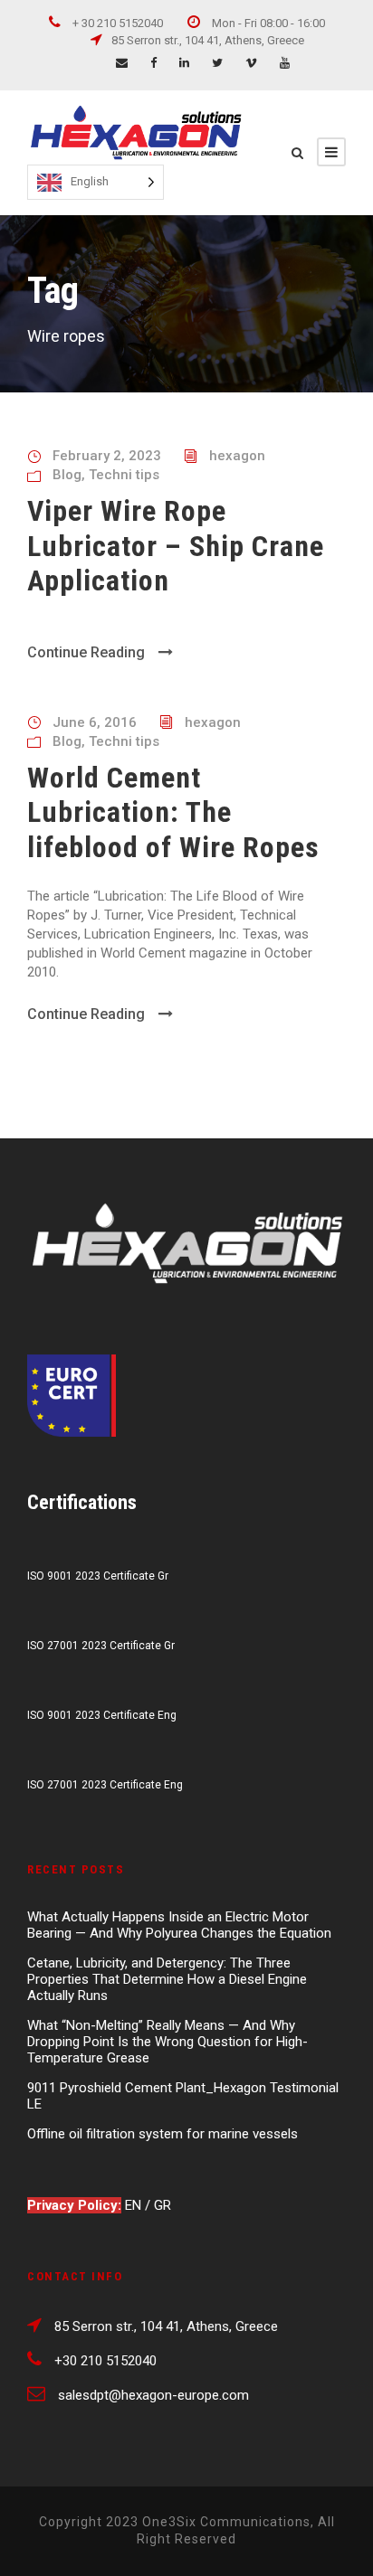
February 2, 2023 (107, 456)
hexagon (237, 456)
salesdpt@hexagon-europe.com (153, 2395)
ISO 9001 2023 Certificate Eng (102, 1715)
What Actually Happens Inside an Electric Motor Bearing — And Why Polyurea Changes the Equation (179, 1925)
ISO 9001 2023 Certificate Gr (98, 1576)
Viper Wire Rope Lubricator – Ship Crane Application (176, 546)
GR (163, 2205)
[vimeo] (251, 63)
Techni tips (124, 475)
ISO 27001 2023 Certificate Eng (105, 1785)
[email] (122, 63)
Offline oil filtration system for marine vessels (163, 2134)
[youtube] (285, 63)
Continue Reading (86, 652)
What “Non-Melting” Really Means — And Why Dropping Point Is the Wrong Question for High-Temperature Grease (167, 2042)
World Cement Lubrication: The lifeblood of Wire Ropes (173, 812)
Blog (67, 475)
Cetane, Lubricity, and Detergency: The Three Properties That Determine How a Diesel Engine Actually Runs (167, 1979)
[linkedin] (184, 63)
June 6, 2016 (95, 722)
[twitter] (217, 63)
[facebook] (153, 63)
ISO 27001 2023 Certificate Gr (101, 1646)
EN (135, 2205)
